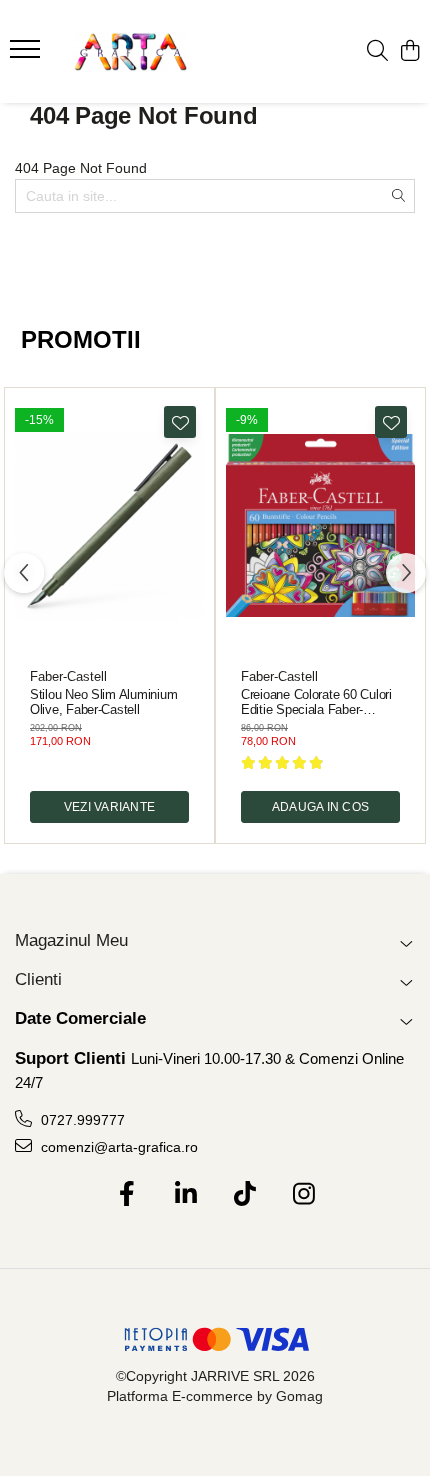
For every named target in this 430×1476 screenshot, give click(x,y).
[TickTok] (244, 1195)
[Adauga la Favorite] (180, 422)
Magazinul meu (71, 940)
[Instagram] (303, 1195)
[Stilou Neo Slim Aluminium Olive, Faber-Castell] (109, 525)
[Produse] (27, 55)
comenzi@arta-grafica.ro (117, 1147)
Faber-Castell (68, 676)
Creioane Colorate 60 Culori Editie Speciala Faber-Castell (316, 702)
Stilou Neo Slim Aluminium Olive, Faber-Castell (103, 702)
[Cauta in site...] (377, 52)
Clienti (38, 979)
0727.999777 (81, 1120)
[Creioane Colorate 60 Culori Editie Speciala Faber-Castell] (320, 525)
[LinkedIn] (185, 1195)
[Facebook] (126, 1195)
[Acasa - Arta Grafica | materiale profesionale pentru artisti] (130, 52)
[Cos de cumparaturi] (409, 52)
